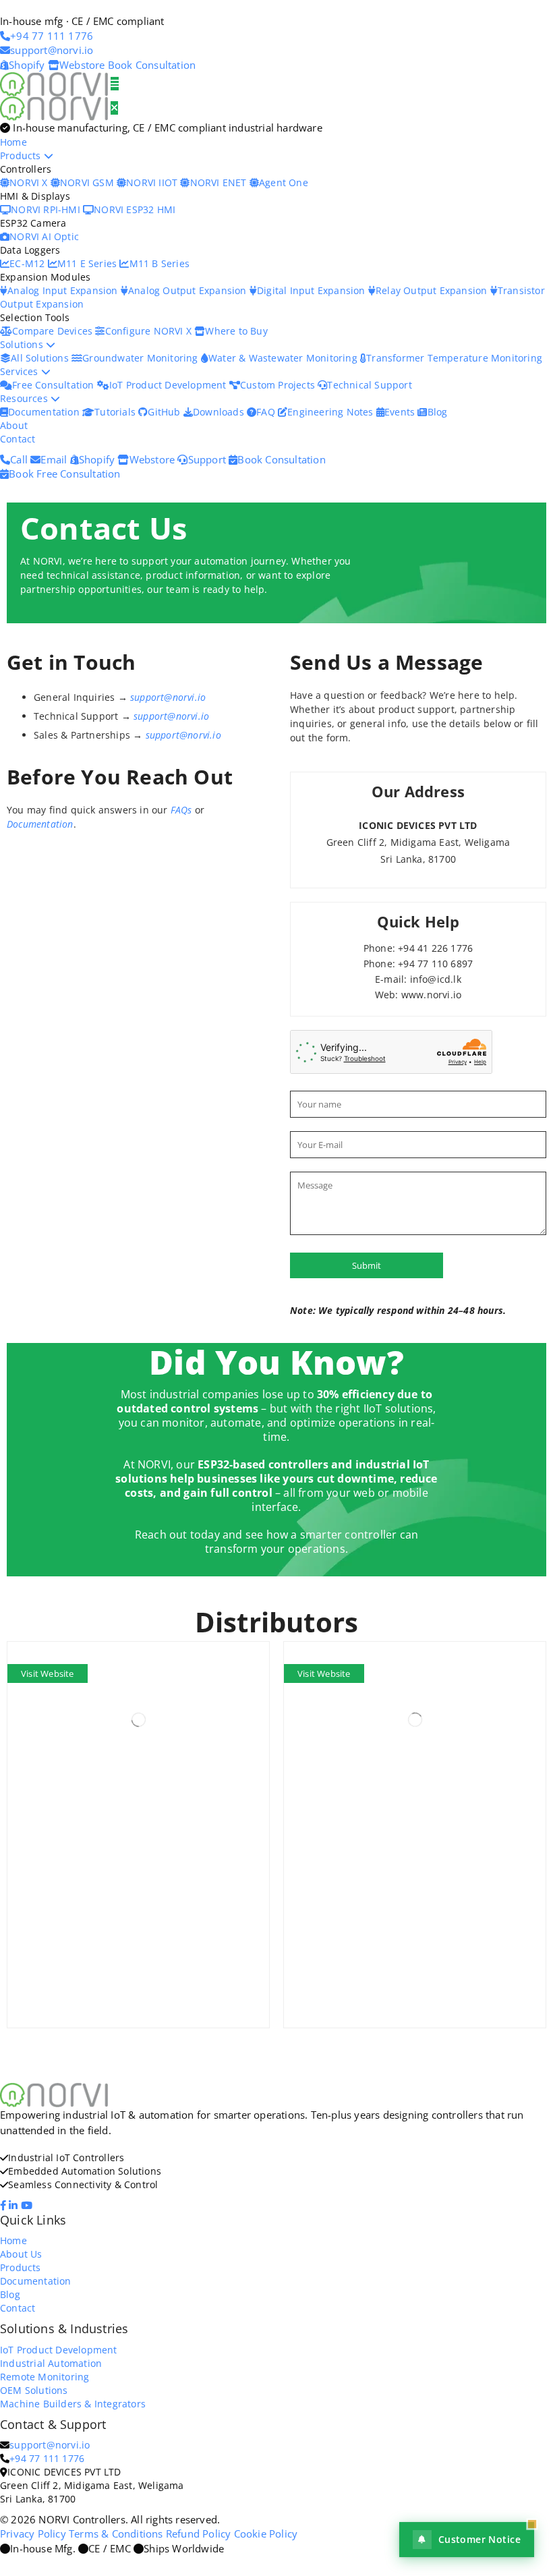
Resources (25, 398)
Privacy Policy (33, 2534)
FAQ (267, 412)
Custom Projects (279, 385)
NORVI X (28, 182)
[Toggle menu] (115, 84)
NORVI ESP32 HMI (135, 209)
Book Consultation (152, 65)
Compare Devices (54, 331)
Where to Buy (236, 331)
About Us (21, 2254)
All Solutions (41, 358)
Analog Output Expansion (189, 290)
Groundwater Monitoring (142, 358)
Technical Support (369, 385)
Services (21, 371)
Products (22, 155)
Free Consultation (55, 385)
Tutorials (116, 412)
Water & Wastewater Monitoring (284, 358)
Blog (437, 412)
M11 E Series (89, 263)
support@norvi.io (168, 697)
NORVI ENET (220, 182)
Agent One (284, 182)
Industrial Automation (51, 2363)
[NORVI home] (55, 107)
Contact (18, 439)
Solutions (23, 344)
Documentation (45, 412)
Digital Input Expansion (313, 290)
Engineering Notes (332, 412)
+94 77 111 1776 (47, 2458)
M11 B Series (159, 263)
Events (401, 412)
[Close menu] (114, 108)
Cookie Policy (266, 2534)
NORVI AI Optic (44, 236)
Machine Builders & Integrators (73, 2404)
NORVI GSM (88, 182)
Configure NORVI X (150, 331)
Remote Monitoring (45, 2377)
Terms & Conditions (116, 2534)
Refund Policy (199, 2534)
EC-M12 (28, 263)
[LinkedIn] (14, 2205)
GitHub (165, 412)
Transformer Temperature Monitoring (454, 358)
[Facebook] (4, 2205)
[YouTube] (28, 2205)
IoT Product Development (169, 385)
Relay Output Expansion (433, 290)
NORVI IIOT (153, 182)
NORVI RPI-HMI (47, 209)
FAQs (181, 810)
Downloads (220, 412)
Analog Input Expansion (64, 290)
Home (13, 142)
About (14, 425)
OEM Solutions (34, 2390)
